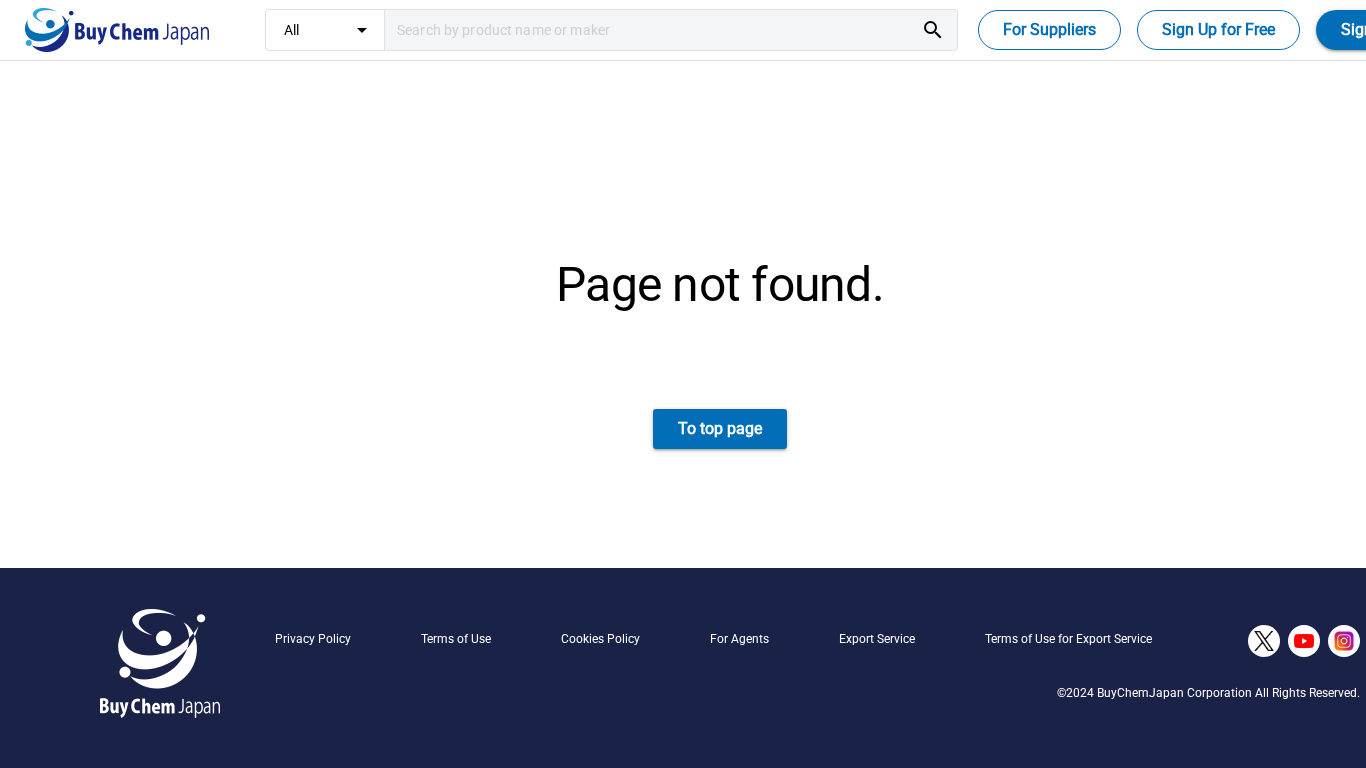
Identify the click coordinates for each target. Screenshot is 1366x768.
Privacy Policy (313, 639)
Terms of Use (456, 639)
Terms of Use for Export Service (1068, 639)
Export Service (877, 639)
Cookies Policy (600, 639)
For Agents (739, 639)
